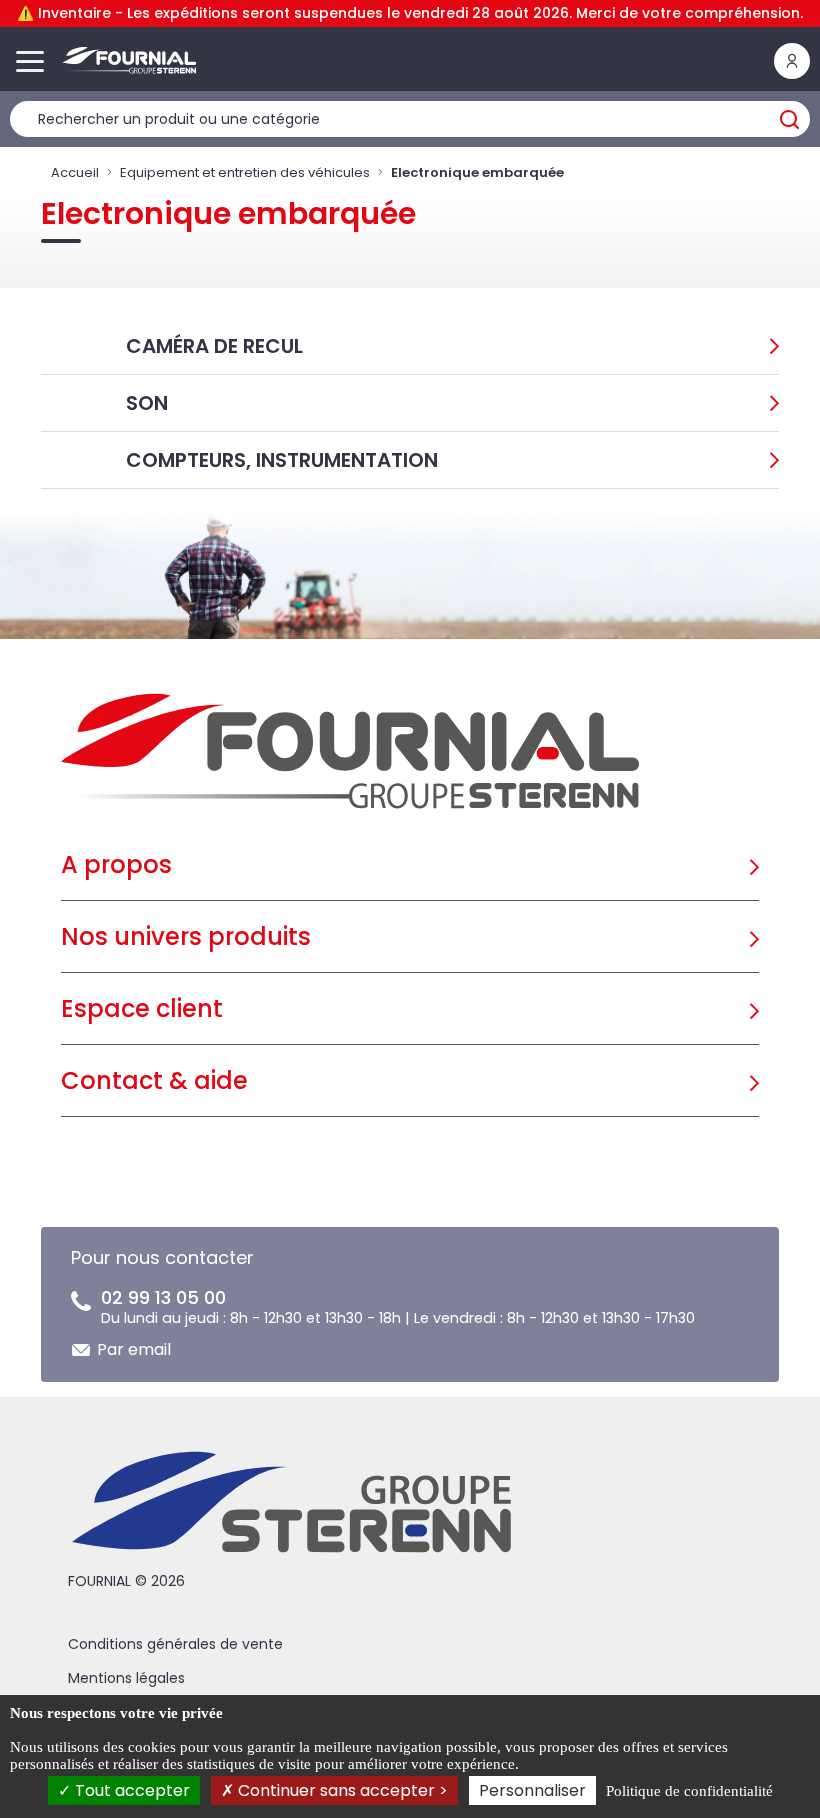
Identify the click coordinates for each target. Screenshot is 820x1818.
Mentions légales (126, 1678)
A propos (116, 864)
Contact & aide (154, 1080)
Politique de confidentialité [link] (689, 1791)
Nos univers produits (186, 936)
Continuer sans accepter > (341, 1790)
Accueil (75, 172)
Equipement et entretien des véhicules (245, 172)
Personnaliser (532, 1790)
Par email (134, 1349)
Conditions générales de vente (175, 1644)
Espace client (142, 1008)
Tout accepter (130, 1790)
